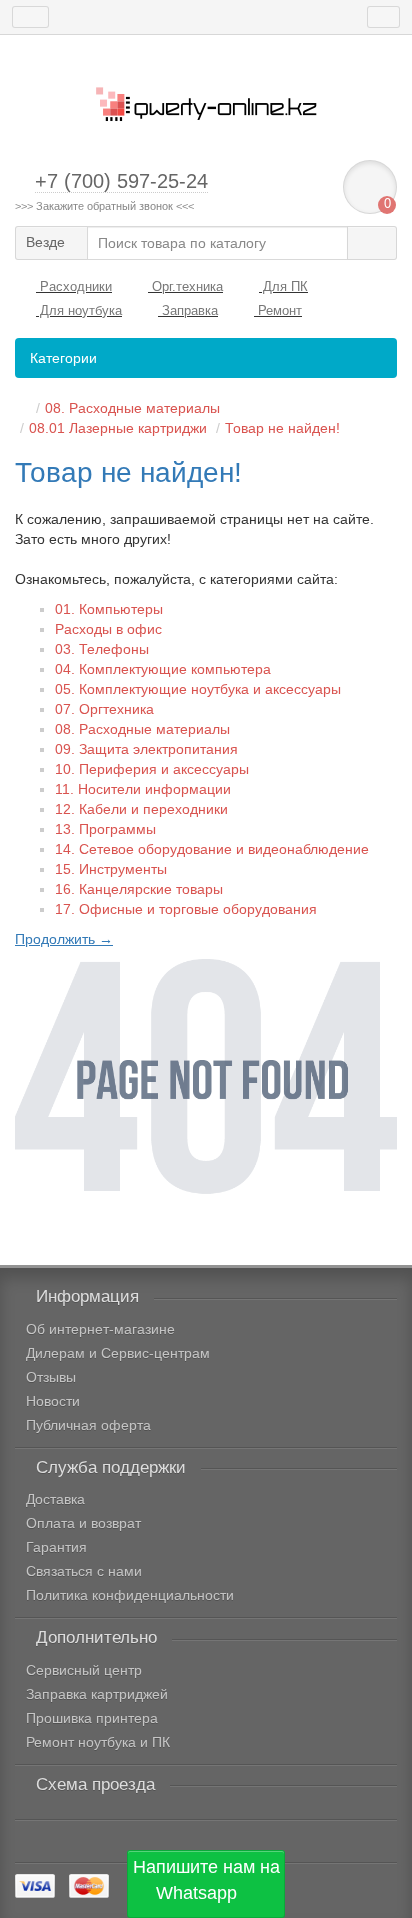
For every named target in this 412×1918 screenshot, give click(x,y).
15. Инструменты (111, 869)
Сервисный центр (84, 1670)
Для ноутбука (79, 310)
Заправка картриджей (97, 1694)
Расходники (74, 286)
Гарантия (56, 1547)
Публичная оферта (88, 1425)
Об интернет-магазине (100, 1329)
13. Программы (105, 829)
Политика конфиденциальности (130, 1595)
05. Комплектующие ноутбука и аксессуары (198, 689)
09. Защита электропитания (146, 749)
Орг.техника (185, 286)
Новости (53, 1401)
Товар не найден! (282, 428)
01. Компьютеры (109, 609)
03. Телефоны (102, 649)
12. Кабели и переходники (141, 809)
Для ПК (283, 286)
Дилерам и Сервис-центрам (118, 1353)
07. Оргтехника (104, 709)
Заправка (188, 310)
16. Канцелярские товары (139, 889)
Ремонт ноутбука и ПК (98, 1742)
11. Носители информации (143, 789)
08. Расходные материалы (132, 408)
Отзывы (51, 1377)
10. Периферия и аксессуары (152, 769)
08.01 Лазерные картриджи (118, 428)
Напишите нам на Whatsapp (206, 1880)
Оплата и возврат (83, 1523)
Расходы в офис (108, 629)
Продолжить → (64, 939)
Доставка (55, 1499)
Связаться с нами (84, 1571)
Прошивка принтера (92, 1718)
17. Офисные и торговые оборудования (186, 909)
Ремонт (278, 310)
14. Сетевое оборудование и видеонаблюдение (212, 849)
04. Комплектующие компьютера (163, 669)
